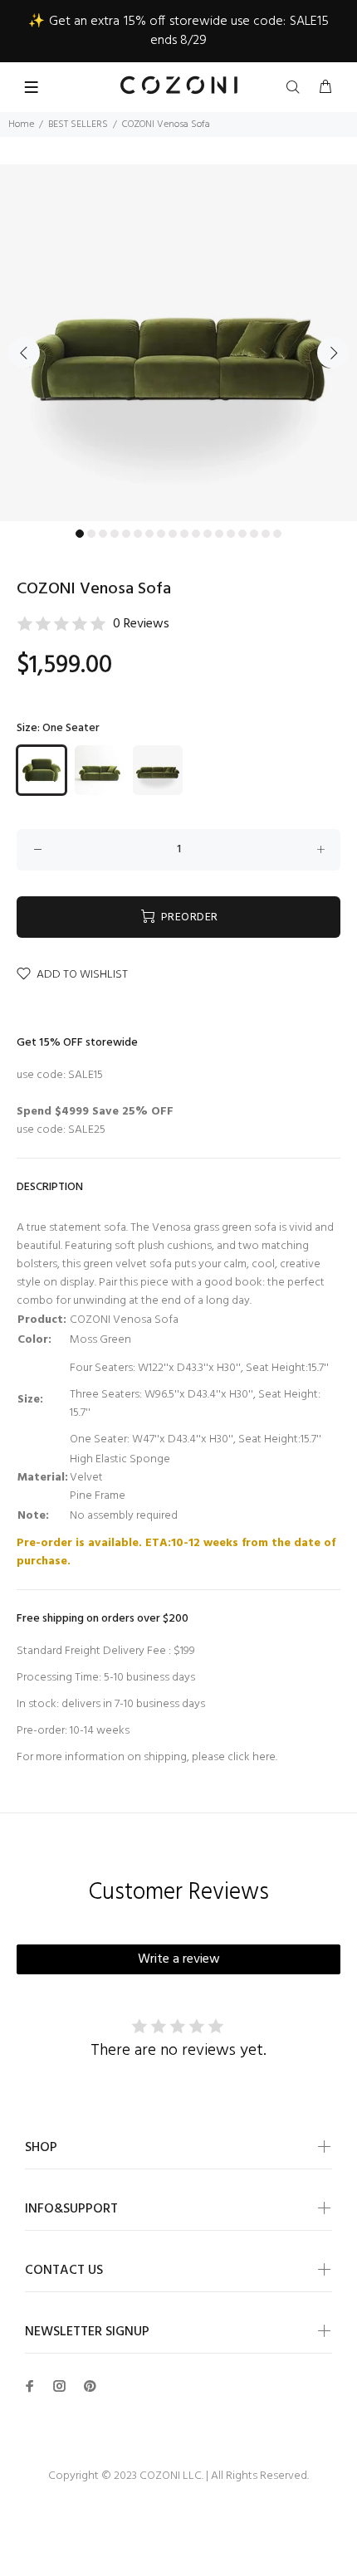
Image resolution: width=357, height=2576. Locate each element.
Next (333, 353)
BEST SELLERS (78, 124)
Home (21, 124)
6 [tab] (138, 534)
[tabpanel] (178, 343)
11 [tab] (196, 534)
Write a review (179, 1959)
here (264, 1757)
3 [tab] (103, 534)
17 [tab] (266, 534)
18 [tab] (277, 534)
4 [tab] (115, 534)
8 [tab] (161, 534)
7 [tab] (149, 534)
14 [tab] (231, 534)
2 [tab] (91, 534)
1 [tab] (80, 534)
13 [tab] (219, 534)
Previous (24, 353)
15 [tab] (242, 534)
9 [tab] (173, 534)
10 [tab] (184, 534)
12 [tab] (208, 534)
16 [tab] (254, 534)
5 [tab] (126, 534)
